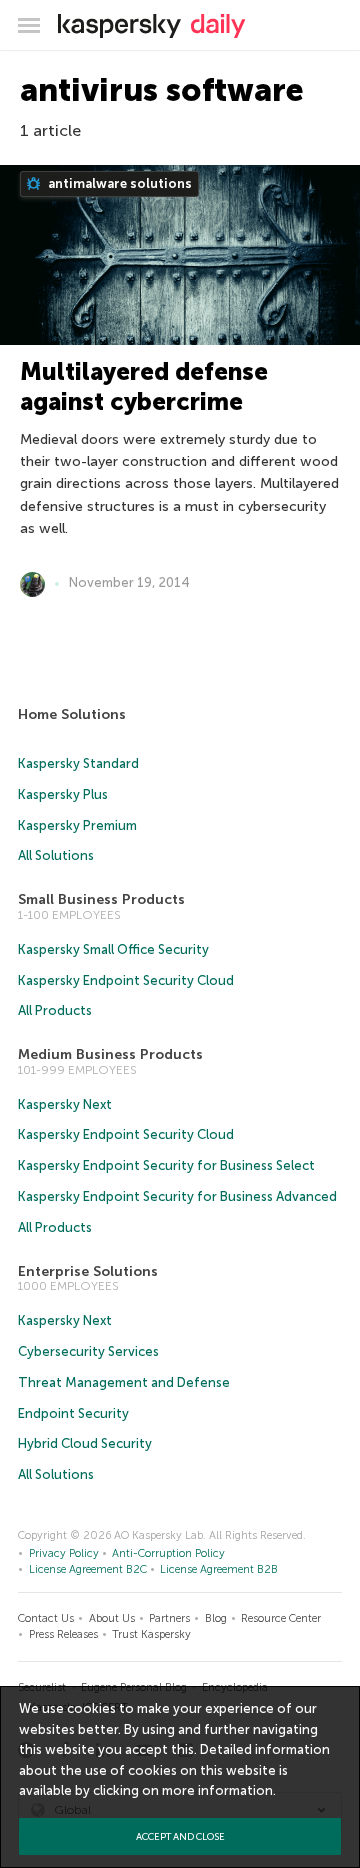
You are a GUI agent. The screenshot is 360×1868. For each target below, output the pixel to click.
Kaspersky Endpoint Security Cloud (126, 980)
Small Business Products (101, 899)
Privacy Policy (64, 1553)
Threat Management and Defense (124, 1382)
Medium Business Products (110, 1054)
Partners (169, 1618)
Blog (216, 1618)
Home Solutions (72, 714)
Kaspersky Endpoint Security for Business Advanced (177, 1196)
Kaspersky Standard (78, 763)
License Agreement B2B (219, 1569)
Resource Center (281, 1618)
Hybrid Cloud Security (85, 1443)
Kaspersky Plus (63, 794)
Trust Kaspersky (151, 1634)
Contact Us (46, 1618)
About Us (112, 1618)
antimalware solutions (118, 183)
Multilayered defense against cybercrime (144, 386)
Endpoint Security (73, 1413)
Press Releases (63, 1634)
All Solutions (56, 855)
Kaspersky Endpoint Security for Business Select (166, 1165)
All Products (55, 1010)
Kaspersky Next (65, 1104)
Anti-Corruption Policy (168, 1553)
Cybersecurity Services (88, 1351)
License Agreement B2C (88, 1569)
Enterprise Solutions (88, 1271)
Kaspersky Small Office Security (113, 949)
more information (217, 1790)
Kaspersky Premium (77, 825)
